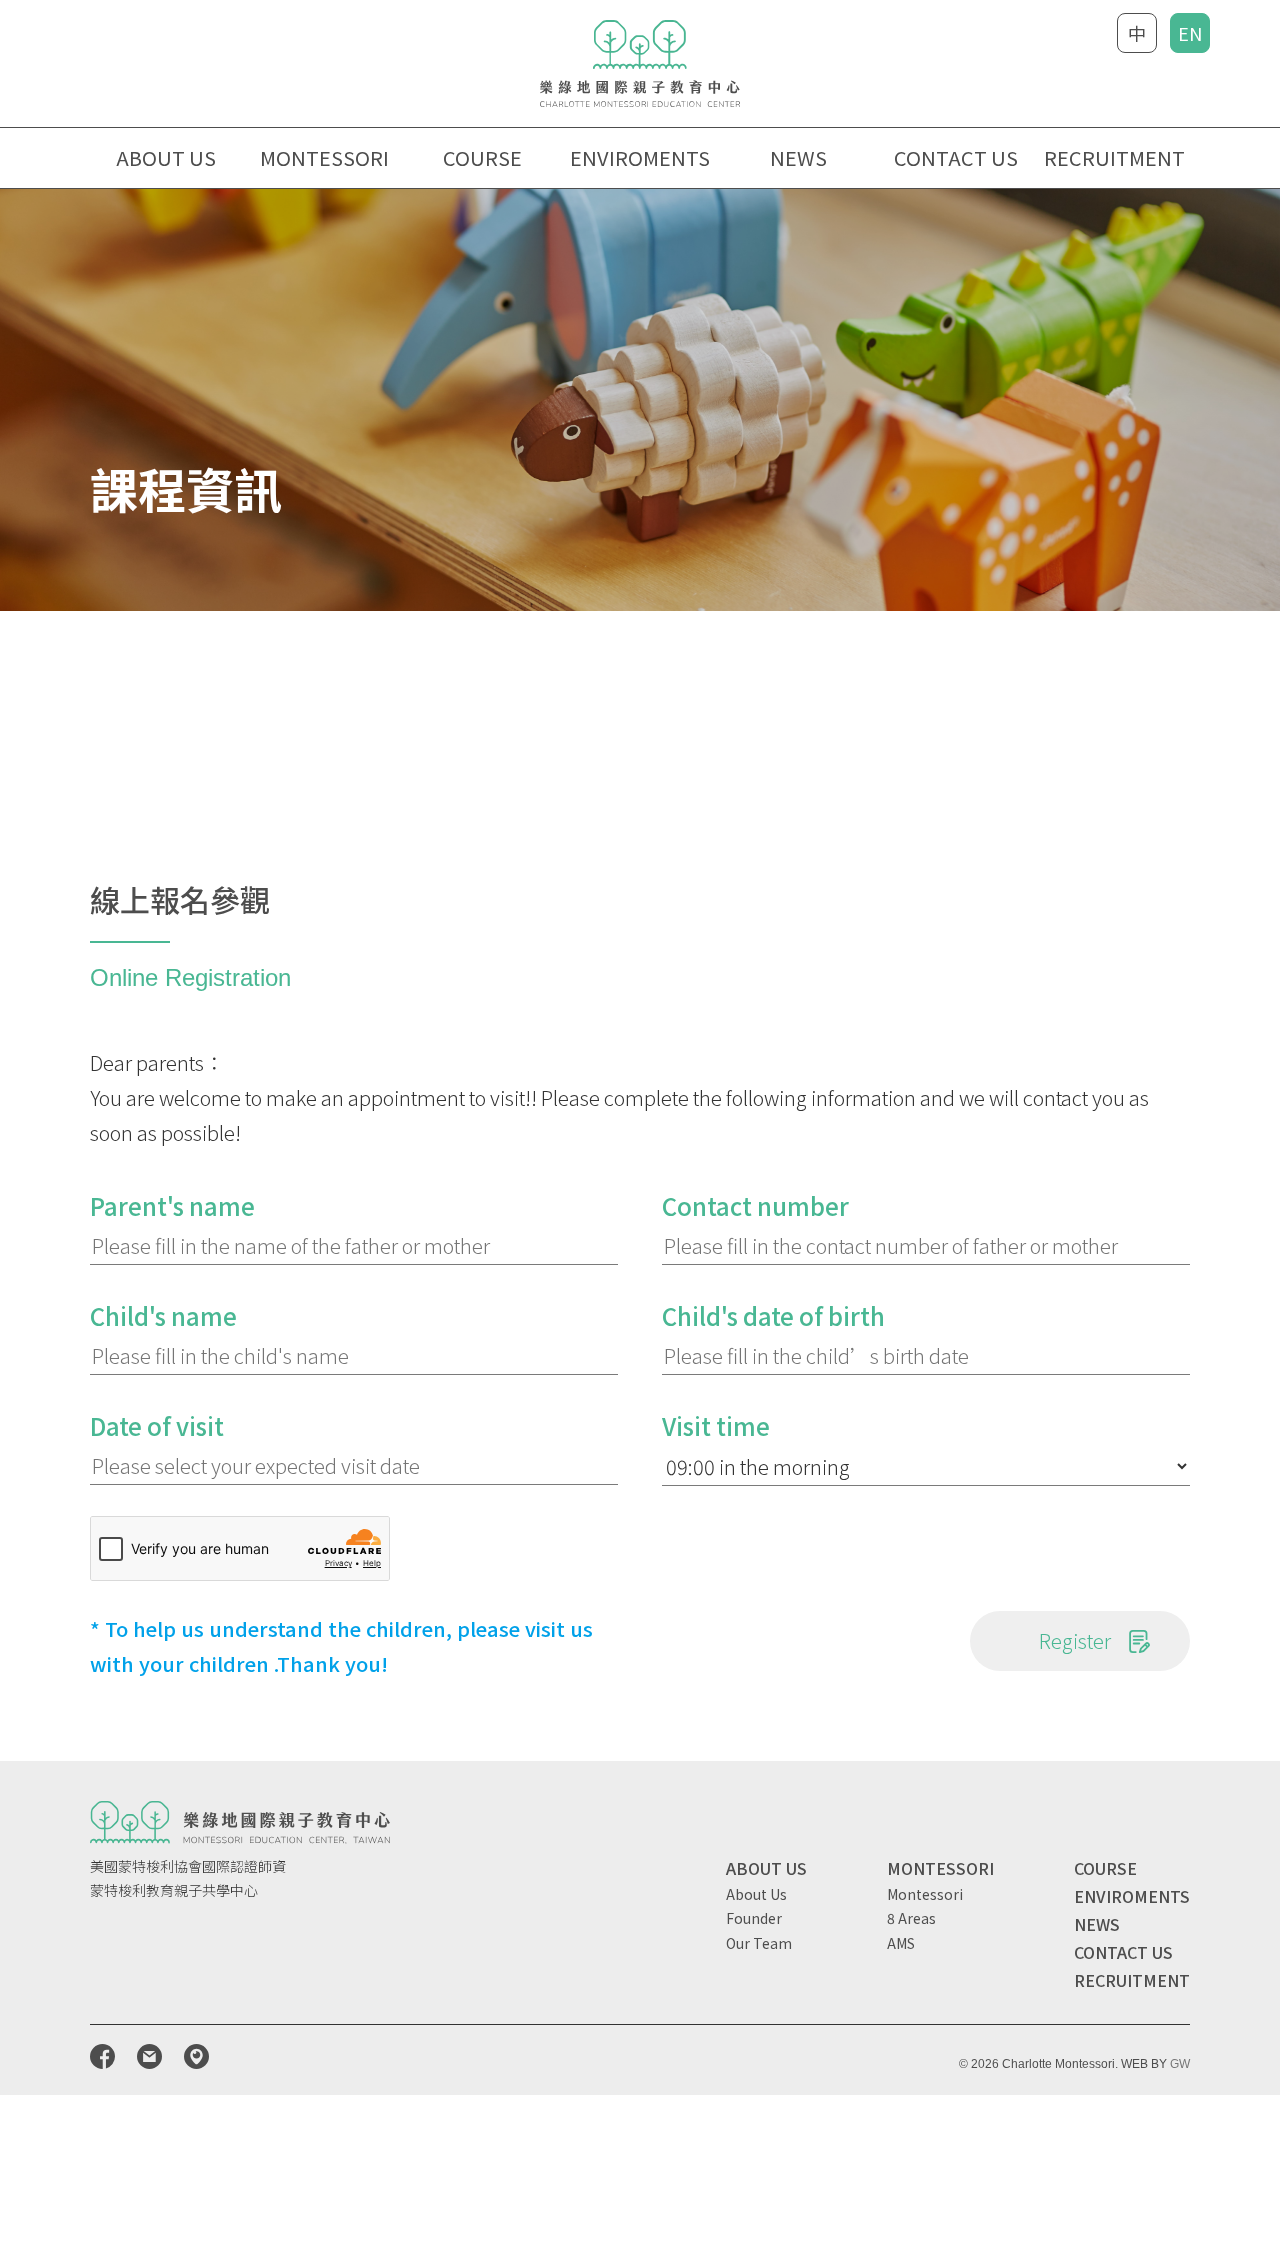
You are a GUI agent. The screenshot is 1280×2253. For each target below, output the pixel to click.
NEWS (798, 157)
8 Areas (911, 1918)
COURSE (1105, 1868)
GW (1180, 2064)
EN (1190, 33)
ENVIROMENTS (640, 157)
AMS (901, 1943)
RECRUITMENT (1114, 157)
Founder (754, 1918)
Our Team (759, 1943)
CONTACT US (956, 157)
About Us (756, 1894)
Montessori (925, 1894)
